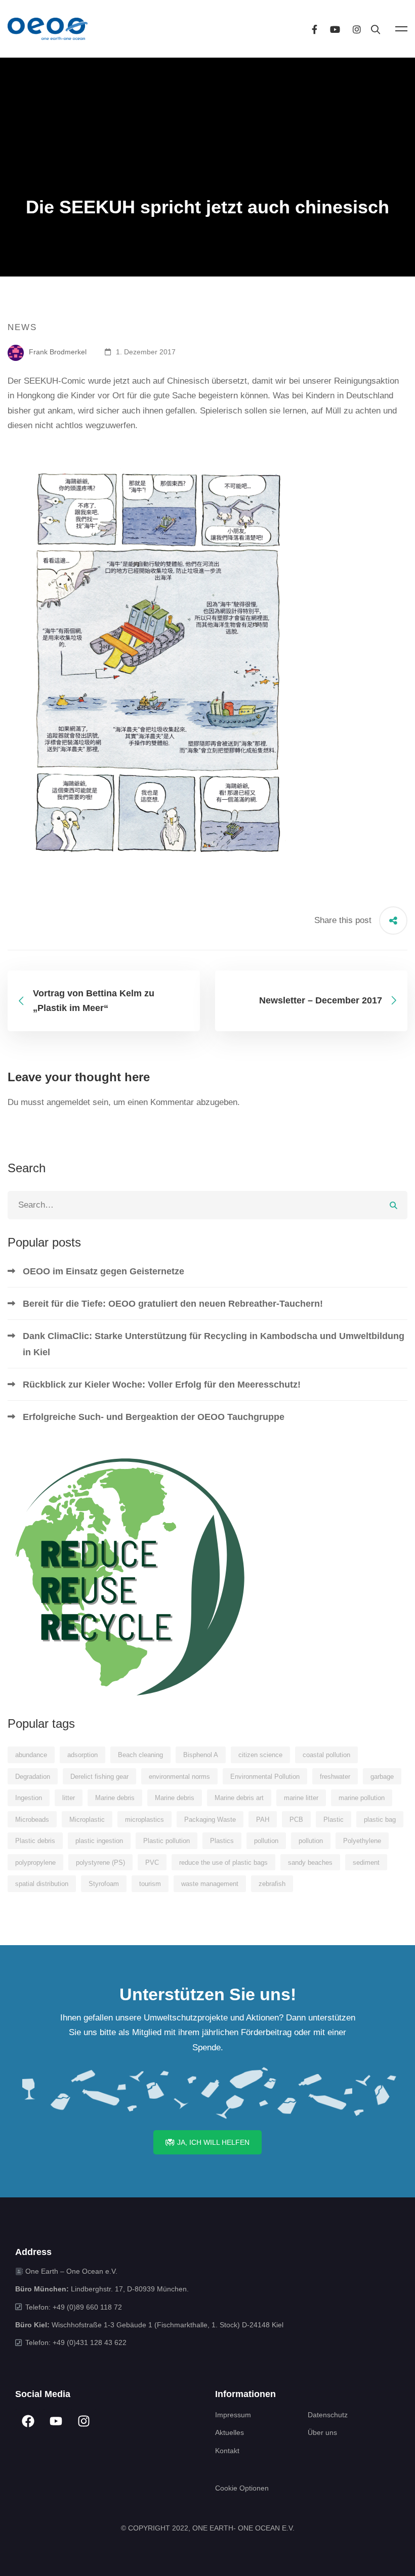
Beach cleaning (140, 1755)
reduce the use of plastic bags (223, 1862)
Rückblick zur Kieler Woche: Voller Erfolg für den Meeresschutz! (162, 1385)
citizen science (260, 1755)
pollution (266, 1841)
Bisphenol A (201, 1755)
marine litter (301, 1798)
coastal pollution (326, 1755)
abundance (31, 1755)
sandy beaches (310, 1862)
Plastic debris (35, 1841)
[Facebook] (315, 29)
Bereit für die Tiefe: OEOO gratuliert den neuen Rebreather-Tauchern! (173, 1304)
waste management (210, 1884)
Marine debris (115, 1798)
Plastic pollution (167, 1841)
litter (69, 1798)
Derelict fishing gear (99, 1777)
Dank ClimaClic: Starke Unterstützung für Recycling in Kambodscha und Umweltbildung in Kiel (214, 1344)
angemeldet (68, 1102)
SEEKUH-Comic (55, 381)
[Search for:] (207, 1205)
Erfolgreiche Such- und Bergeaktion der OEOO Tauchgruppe (154, 1417)
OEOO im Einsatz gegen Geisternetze (103, 1271)
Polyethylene (362, 1841)
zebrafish (272, 1884)
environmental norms (179, 1777)
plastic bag (380, 1820)
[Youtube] (335, 29)
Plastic (334, 1820)
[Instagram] (357, 29)
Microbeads (32, 1820)
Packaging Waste (210, 1820)
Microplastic (87, 1820)
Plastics (222, 1841)
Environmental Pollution (265, 1777)
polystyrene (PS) (100, 1862)
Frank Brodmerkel (57, 352)
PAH (263, 1820)
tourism (150, 1884)
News (22, 327)
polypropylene (35, 1862)
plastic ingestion (99, 1841)
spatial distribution (42, 1884)
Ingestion (29, 1798)
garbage (382, 1777)
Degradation (33, 1777)
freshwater (335, 1777)
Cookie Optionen (242, 2488)
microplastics (144, 1820)
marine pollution (362, 1798)
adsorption (82, 1755)
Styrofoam (104, 1884)
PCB (296, 1820)
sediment (366, 1862)
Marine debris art (239, 1798)
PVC (152, 1862)
